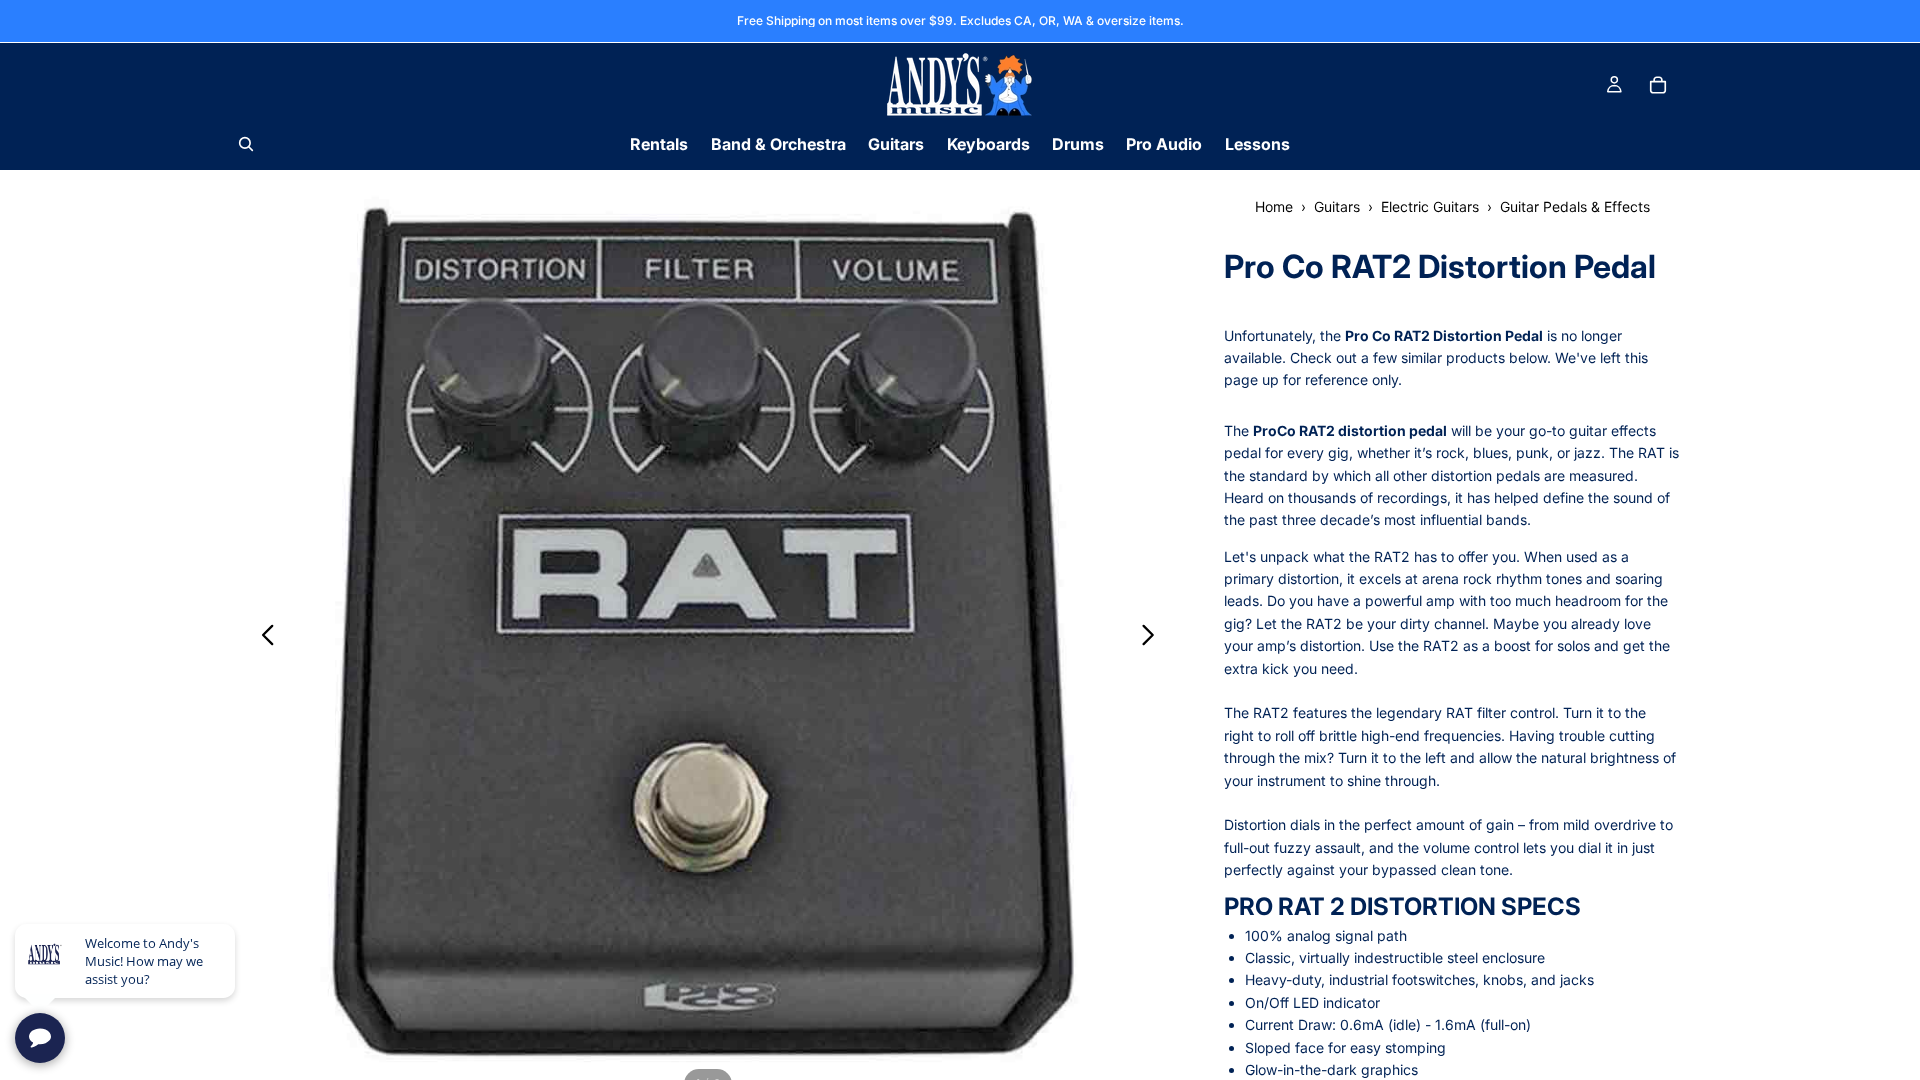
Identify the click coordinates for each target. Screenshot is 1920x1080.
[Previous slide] (262, 638)
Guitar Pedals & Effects (1575, 206)
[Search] (246, 144)
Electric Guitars (1430, 206)
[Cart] (1658, 85)
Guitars (1337, 206)
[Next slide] (1153, 638)
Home (1274, 206)
